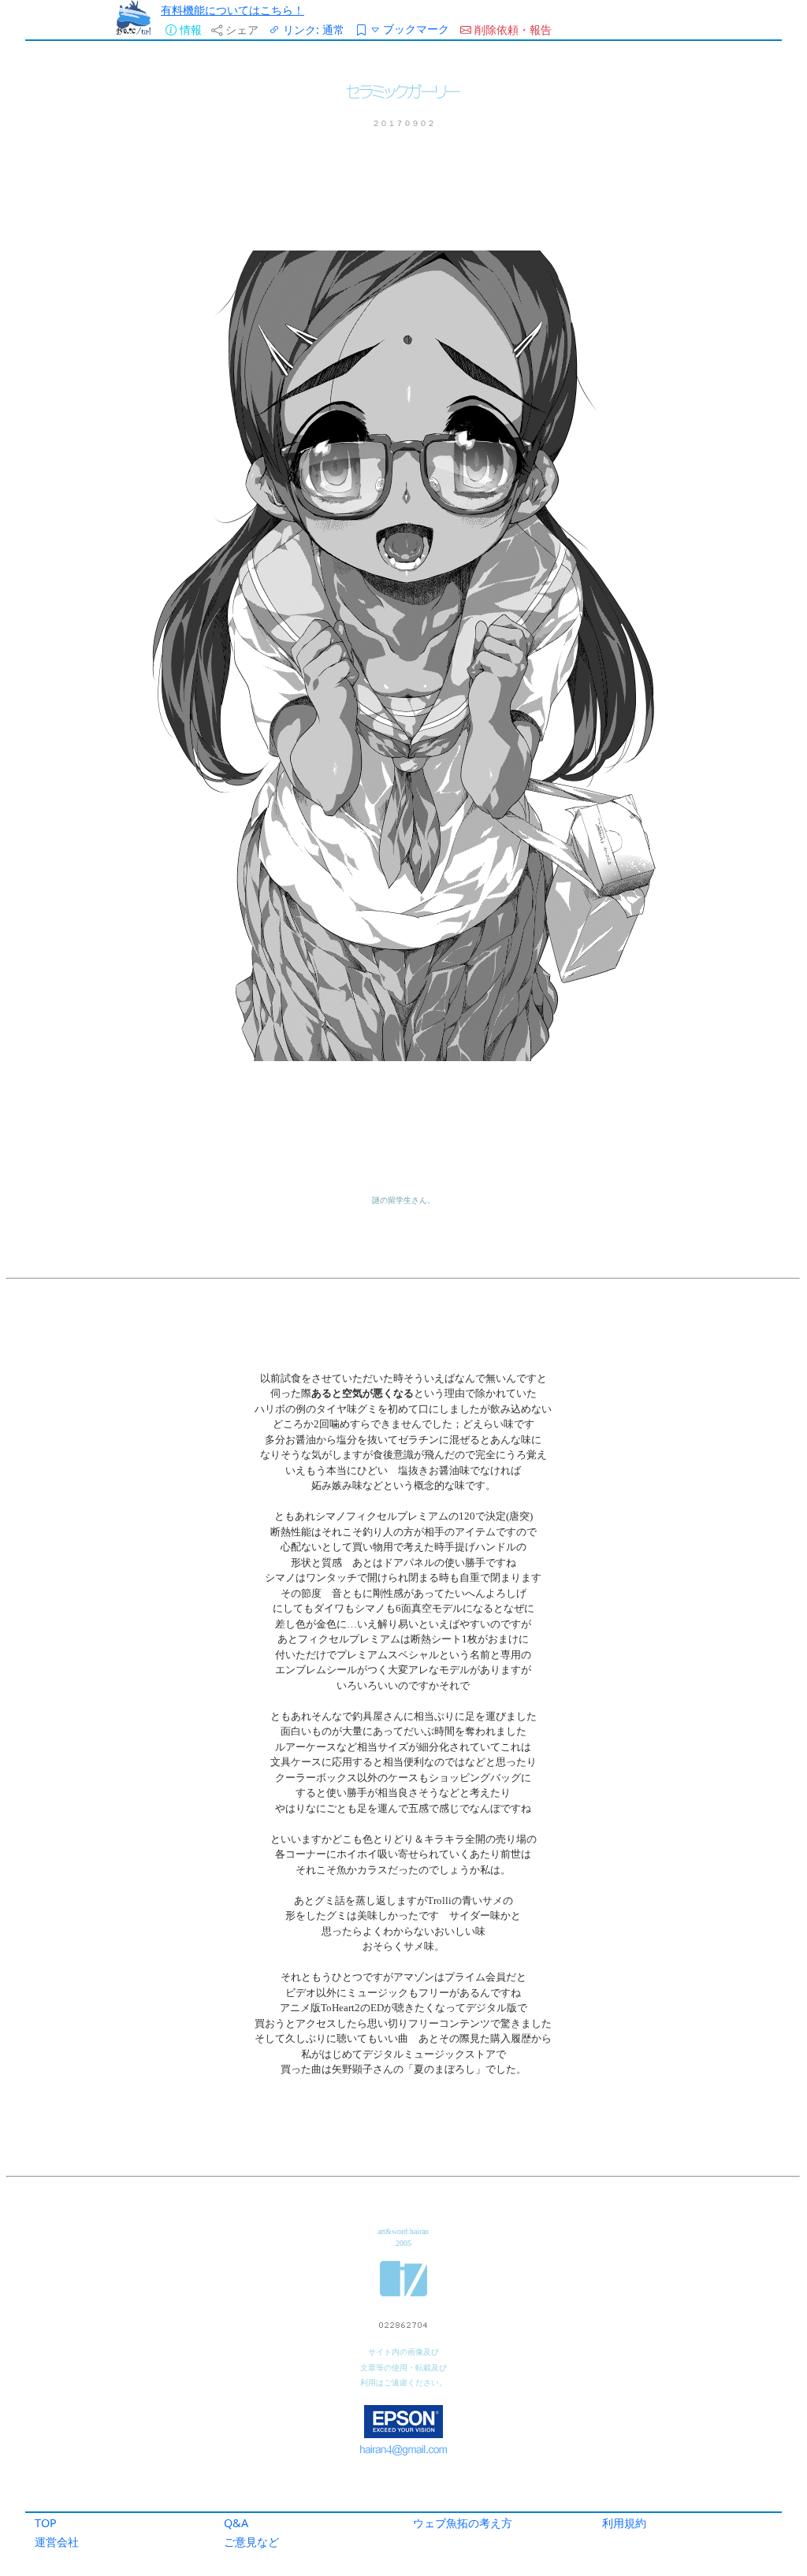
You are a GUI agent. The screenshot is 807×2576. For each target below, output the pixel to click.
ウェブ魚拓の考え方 (463, 2523)
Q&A (236, 2523)
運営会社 (57, 2542)
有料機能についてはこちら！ (232, 10)
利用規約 (624, 2523)
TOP (46, 2523)
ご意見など (251, 2542)
